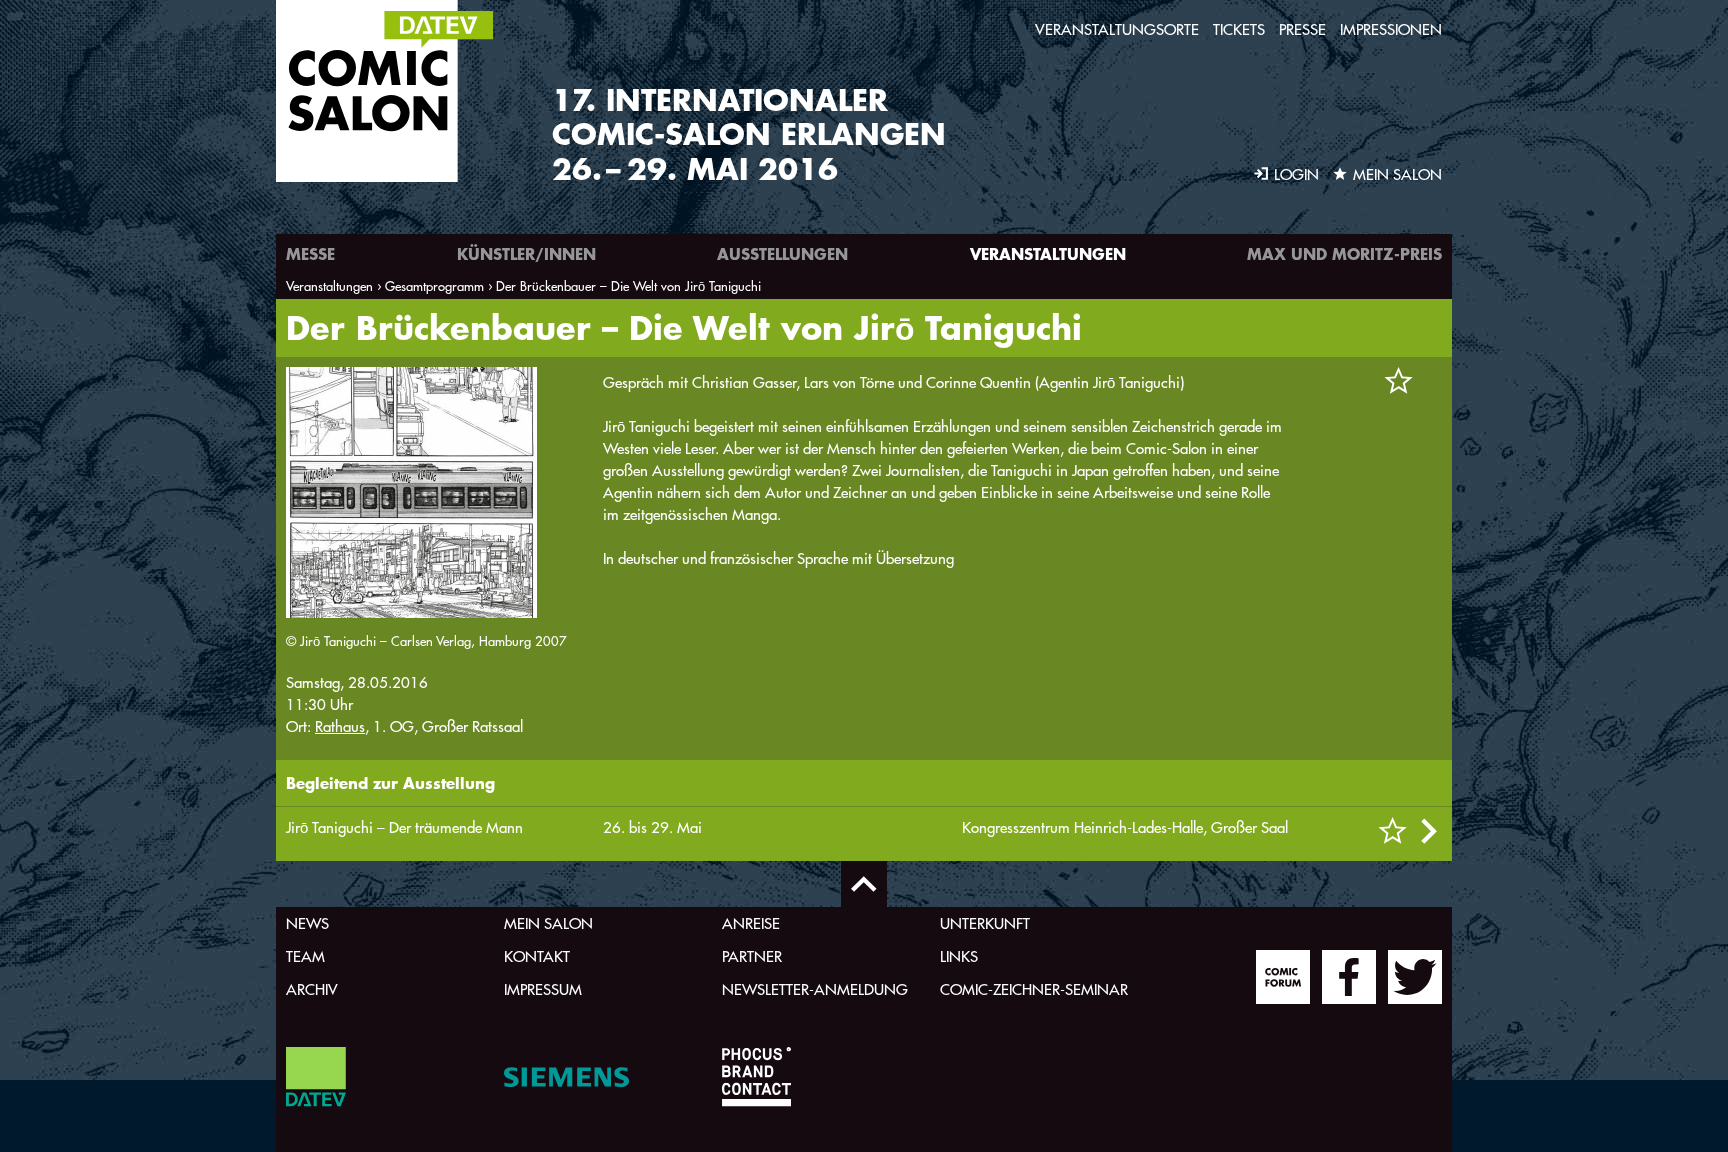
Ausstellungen (782, 253)
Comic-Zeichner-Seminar (1034, 989)
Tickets (1239, 29)
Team (305, 956)
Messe (310, 253)
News (307, 923)
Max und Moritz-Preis (1344, 253)
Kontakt (537, 956)
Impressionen (1391, 29)
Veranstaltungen (1048, 253)
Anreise (751, 923)
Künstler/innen (526, 253)
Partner (752, 956)
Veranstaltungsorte (1117, 29)
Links (959, 956)
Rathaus (340, 726)
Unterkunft (985, 923)
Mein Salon (548, 923)
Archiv (312, 989)
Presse (1302, 29)
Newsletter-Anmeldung (815, 989)
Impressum (543, 989)
